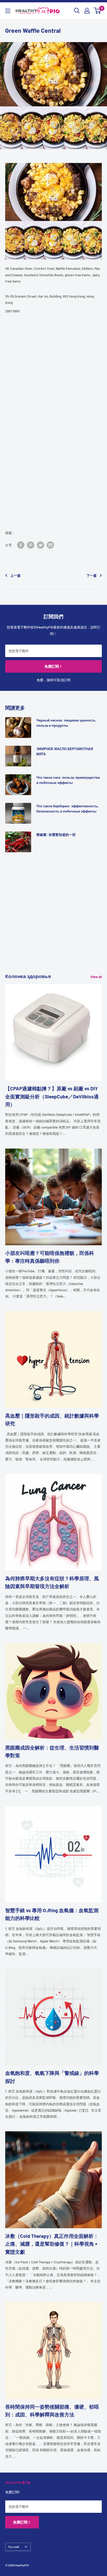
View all (96, 977)
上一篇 (15, 575)
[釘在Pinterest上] (31, 545)
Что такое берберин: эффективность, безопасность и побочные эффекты (67, 809)
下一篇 (92, 575)
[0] (98, 11)
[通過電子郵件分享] (50, 545)
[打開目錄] (8, 11)
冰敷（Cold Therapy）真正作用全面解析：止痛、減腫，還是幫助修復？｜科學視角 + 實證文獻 (52, 2244)
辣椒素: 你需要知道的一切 (56, 835)
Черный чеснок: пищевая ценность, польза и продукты (66, 723)
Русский (14, 2547)
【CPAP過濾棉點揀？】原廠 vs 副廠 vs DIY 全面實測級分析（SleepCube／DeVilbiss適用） (52, 1096)
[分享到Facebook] (21, 545)
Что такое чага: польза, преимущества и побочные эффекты (68, 780)
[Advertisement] (53, 919)
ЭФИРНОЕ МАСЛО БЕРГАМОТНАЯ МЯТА (65, 751)
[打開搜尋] (77, 11)
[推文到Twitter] (41, 545)
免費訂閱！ (53, 666)
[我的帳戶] (87, 11)
